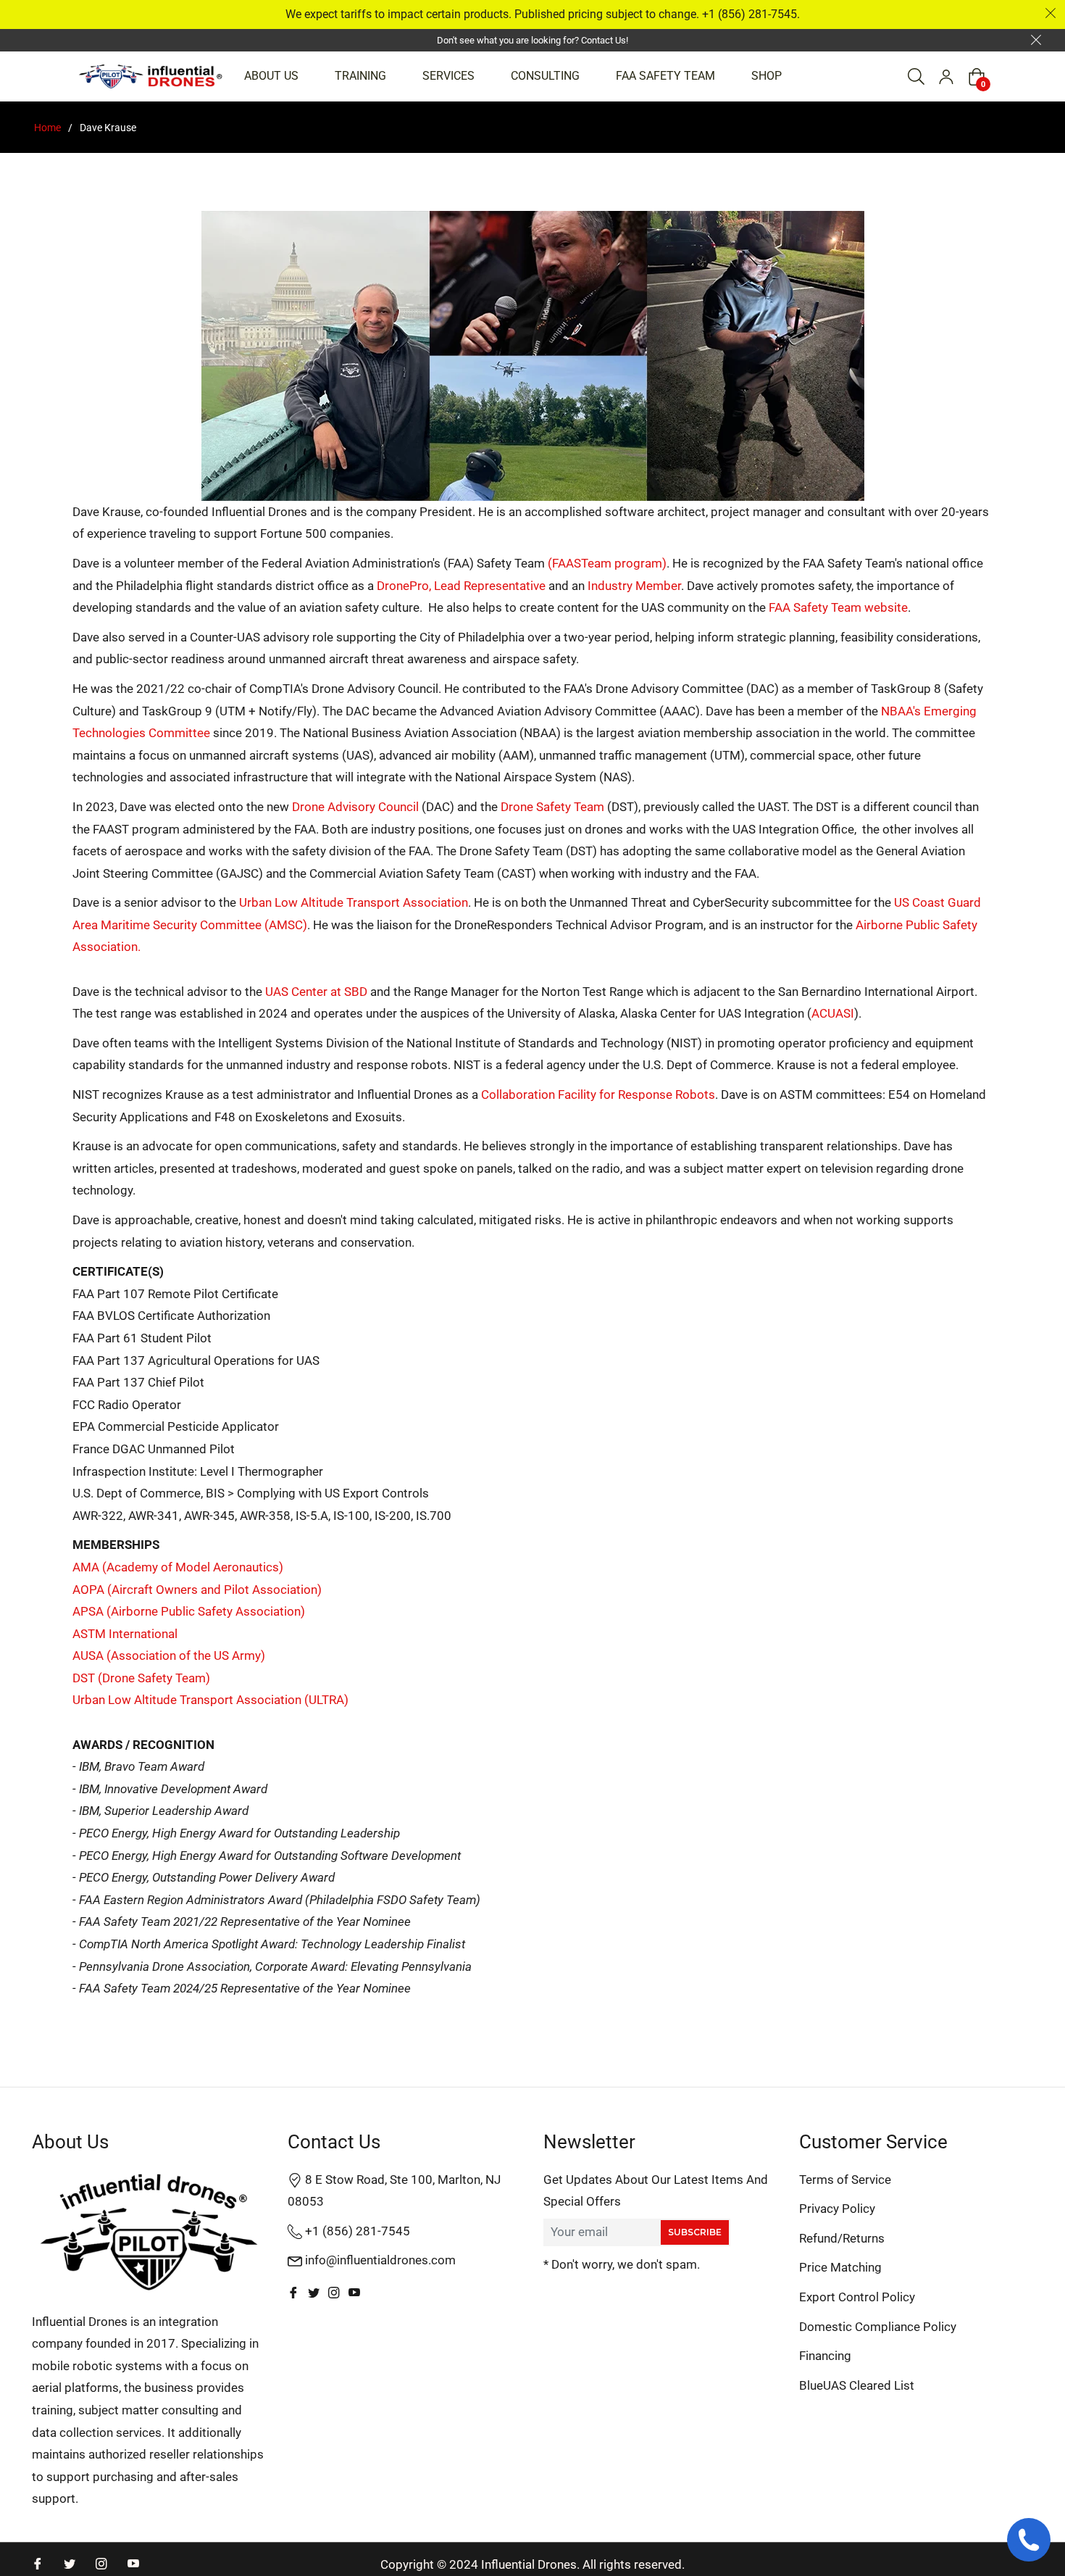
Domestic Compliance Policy (878, 2327)
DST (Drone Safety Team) (141, 1678)
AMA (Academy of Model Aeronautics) (178, 1567)
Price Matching (840, 2267)
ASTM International (125, 1634)
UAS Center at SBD (316, 992)
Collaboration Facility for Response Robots (598, 1094)
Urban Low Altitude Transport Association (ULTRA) (210, 1700)
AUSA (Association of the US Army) (169, 1655)
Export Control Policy (857, 2297)
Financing (825, 2356)
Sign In (946, 77)
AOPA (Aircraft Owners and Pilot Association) (197, 1590)
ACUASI (833, 1013)
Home (47, 128)
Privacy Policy (837, 2209)
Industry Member (634, 586)
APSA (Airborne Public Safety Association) (189, 1611)
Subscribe (695, 2232)
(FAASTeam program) (607, 563)
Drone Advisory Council (355, 807)
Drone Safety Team (552, 807)
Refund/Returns (842, 2238)
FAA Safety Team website (838, 607)
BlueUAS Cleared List (857, 2385)
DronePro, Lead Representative (461, 586)
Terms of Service (845, 2180)
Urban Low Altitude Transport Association (354, 902)
